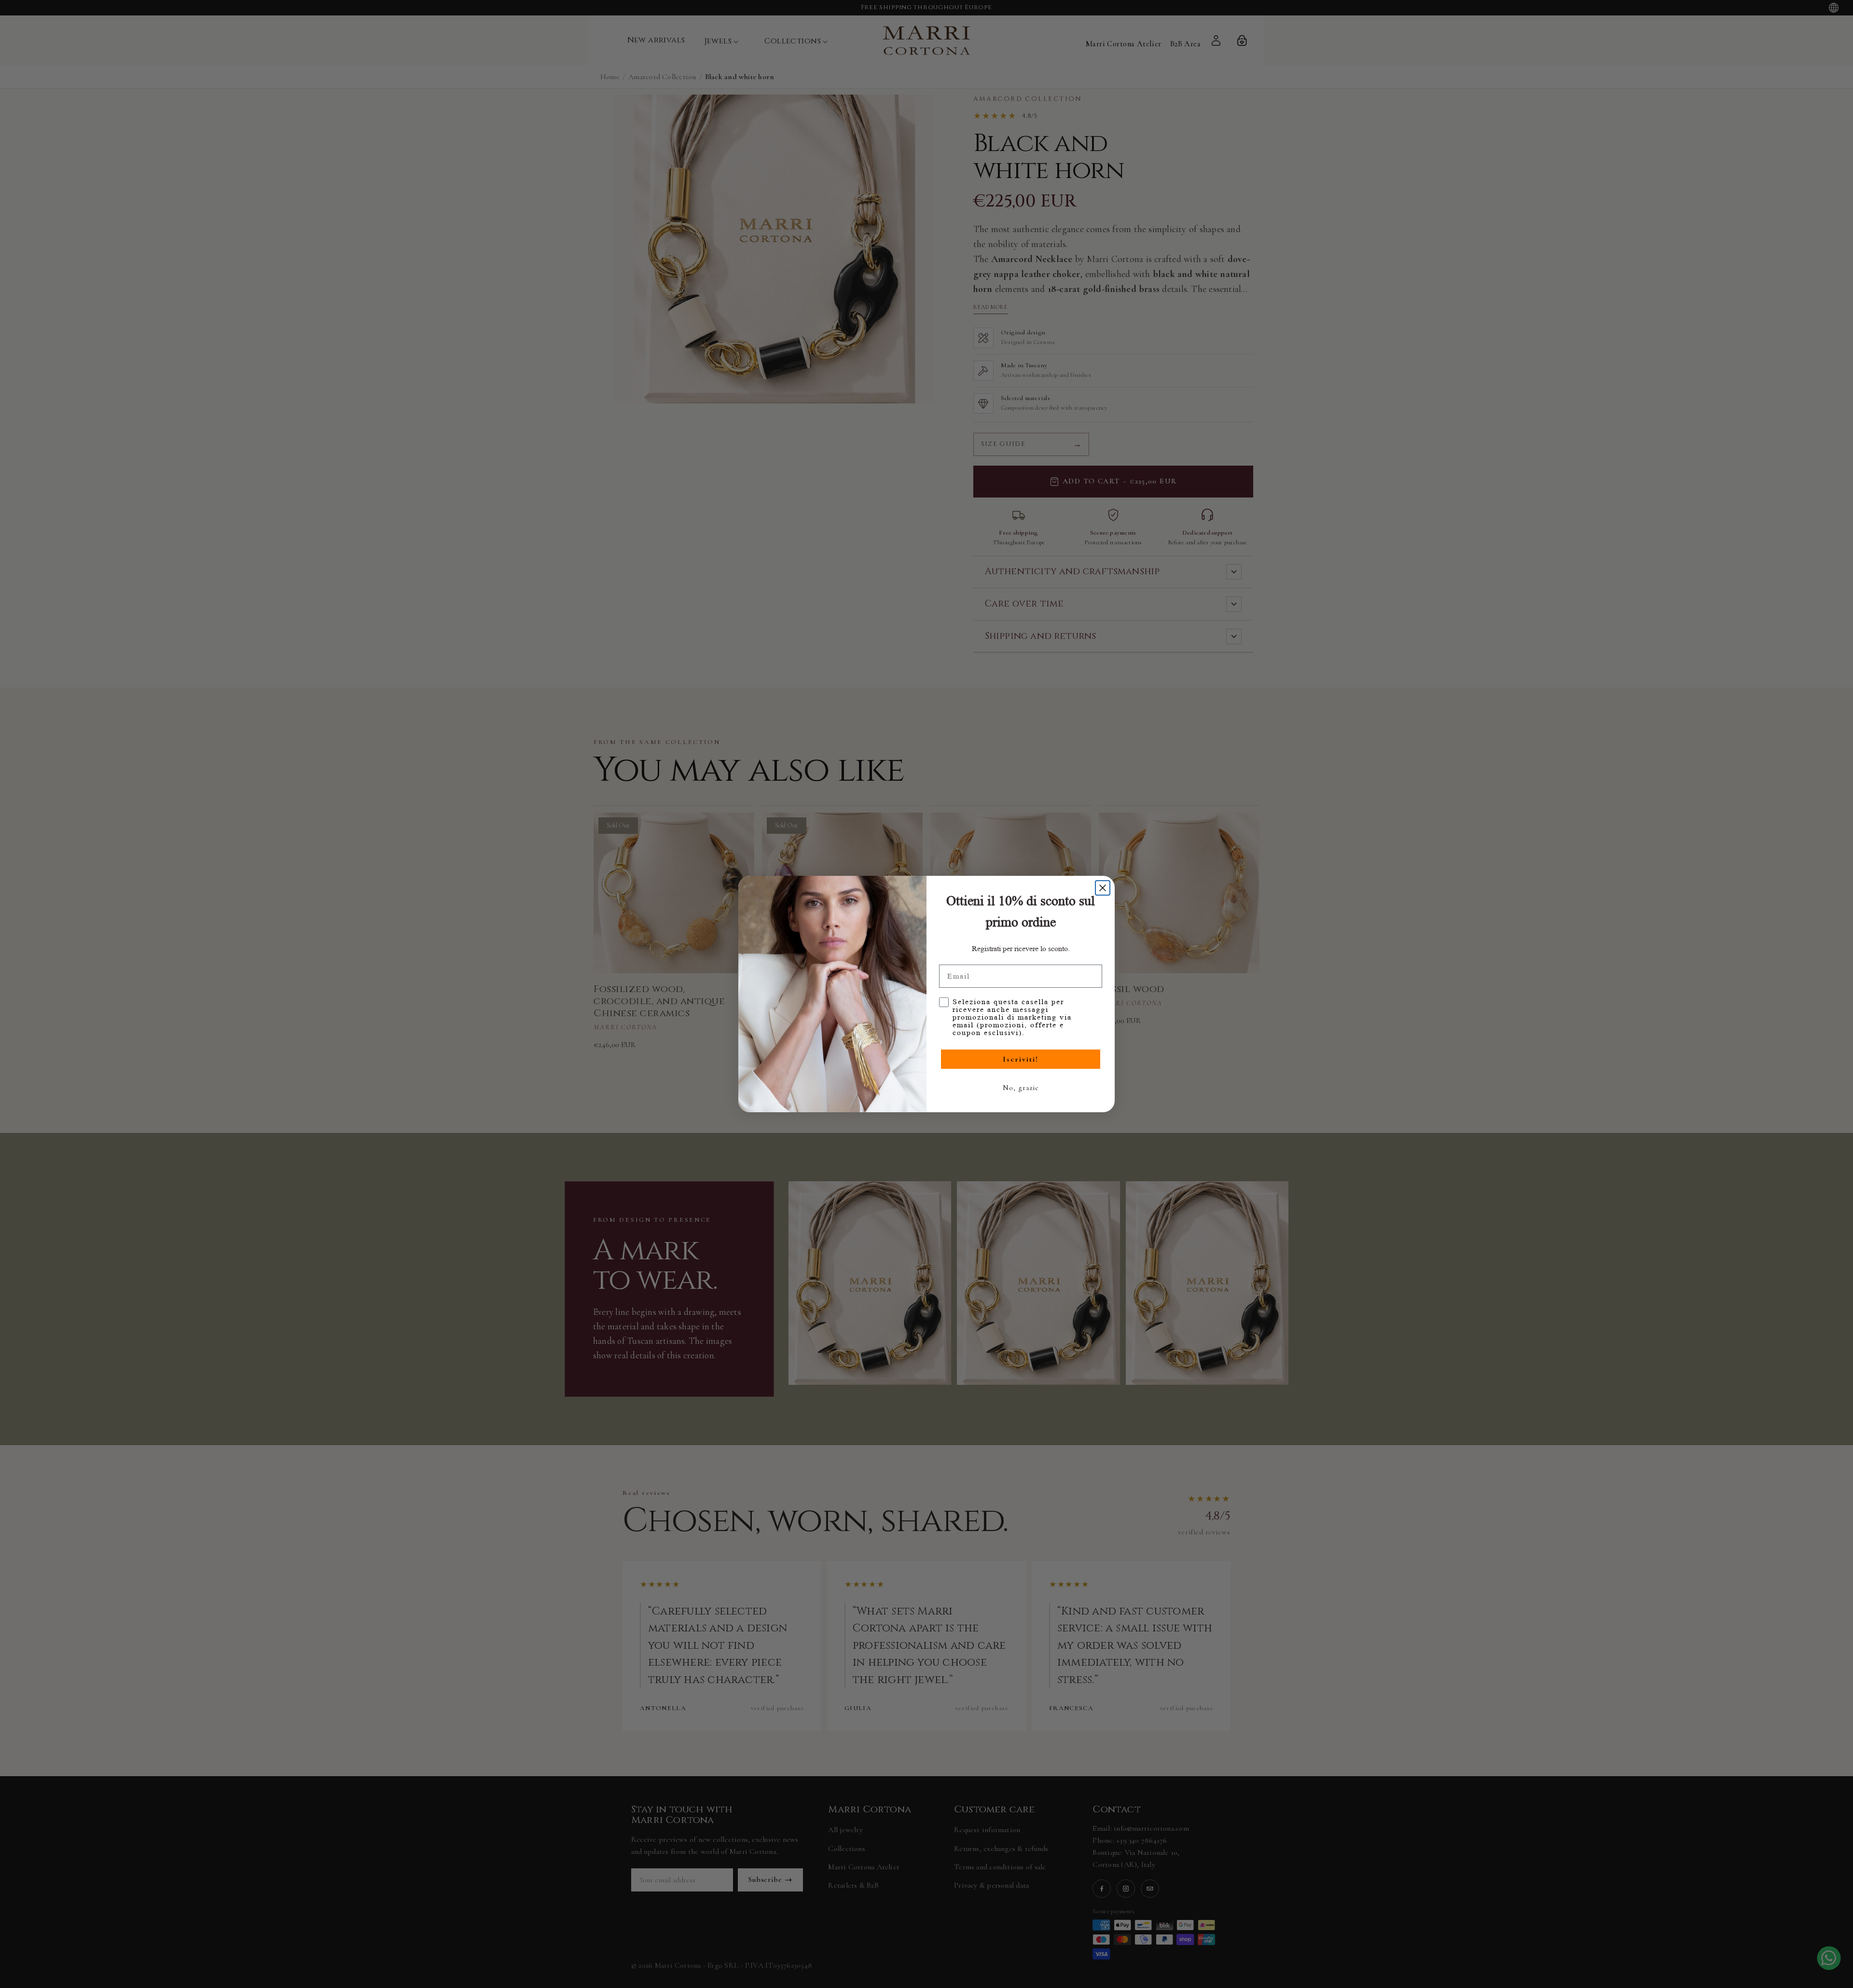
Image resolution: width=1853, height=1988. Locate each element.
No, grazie (1021, 1088)
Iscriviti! (1021, 1059)
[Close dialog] (1103, 888)
